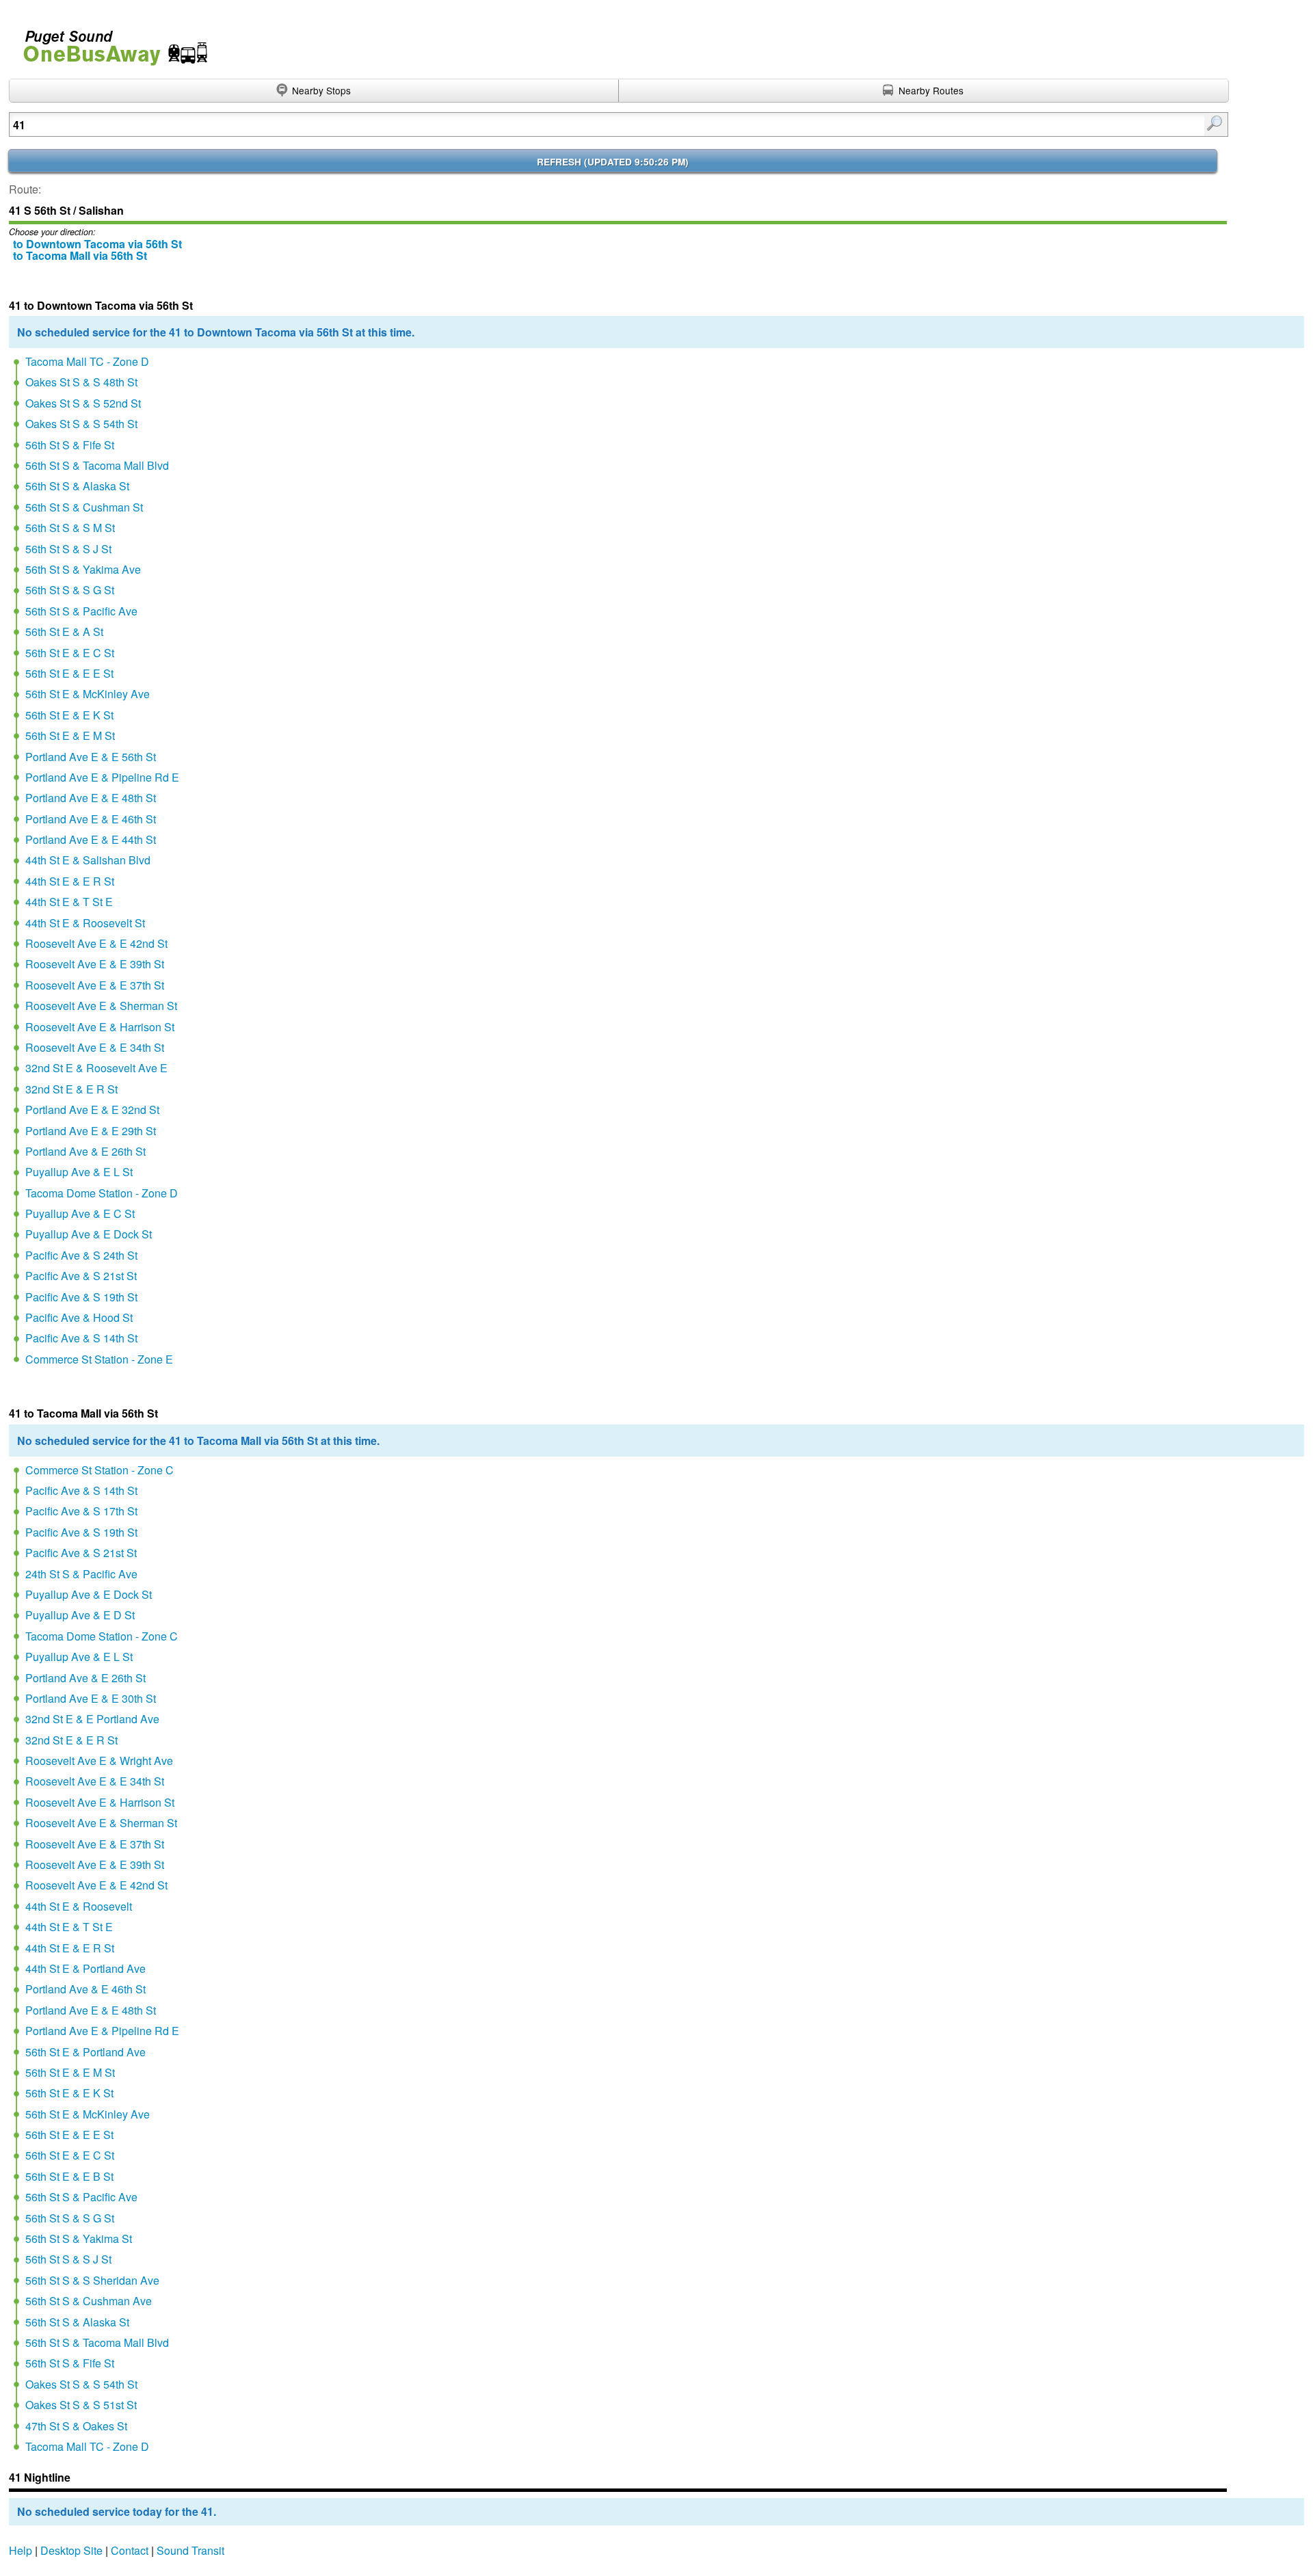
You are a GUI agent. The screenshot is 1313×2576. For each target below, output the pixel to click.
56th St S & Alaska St (77, 486)
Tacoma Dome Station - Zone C (102, 1636)
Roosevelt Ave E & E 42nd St (96, 943)
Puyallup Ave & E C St (80, 1213)
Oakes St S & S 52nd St (83, 403)
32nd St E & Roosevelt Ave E (96, 1068)
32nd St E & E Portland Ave (92, 1719)
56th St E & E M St (70, 735)
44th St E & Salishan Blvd (88, 860)
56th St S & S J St (68, 549)
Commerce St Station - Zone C (100, 1470)
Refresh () (613, 162)
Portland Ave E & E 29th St (91, 1131)
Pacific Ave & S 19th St (81, 1297)
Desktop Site (71, 2550)
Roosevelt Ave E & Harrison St (100, 1027)
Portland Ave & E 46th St (85, 1989)
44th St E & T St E (69, 902)
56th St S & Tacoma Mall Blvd (97, 465)
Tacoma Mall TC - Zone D (87, 361)
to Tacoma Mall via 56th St (80, 255)
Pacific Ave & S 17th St (81, 1511)
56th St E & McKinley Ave (88, 694)
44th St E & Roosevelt (79, 1906)
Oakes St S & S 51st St (81, 2405)
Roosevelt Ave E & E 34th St (95, 1047)
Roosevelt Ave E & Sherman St (101, 1006)
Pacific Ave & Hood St (79, 1317)
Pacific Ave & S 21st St (81, 1276)
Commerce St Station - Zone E (99, 1359)
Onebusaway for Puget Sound (109, 42)
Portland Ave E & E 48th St (91, 798)
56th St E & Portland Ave (85, 2052)
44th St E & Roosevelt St (85, 923)
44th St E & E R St (70, 881)
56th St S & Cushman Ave (89, 2301)
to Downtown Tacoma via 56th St (97, 244)
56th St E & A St (64, 632)
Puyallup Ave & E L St (79, 1172)
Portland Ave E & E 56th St (91, 757)
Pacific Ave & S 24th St (81, 1255)
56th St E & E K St (69, 715)
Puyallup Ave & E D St (80, 1615)
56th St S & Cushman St (84, 507)
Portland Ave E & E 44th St (91, 839)
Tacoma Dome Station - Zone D (102, 1193)
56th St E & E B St (69, 2176)
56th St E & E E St (69, 673)
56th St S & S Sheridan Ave (92, 2280)
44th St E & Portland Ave (85, 1968)
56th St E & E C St (70, 653)
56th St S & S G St (70, 590)
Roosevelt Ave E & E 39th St (95, 964)
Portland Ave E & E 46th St (91, 819)
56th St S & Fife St (70, 445)
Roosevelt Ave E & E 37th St (95, 985)
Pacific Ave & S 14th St (81, 1338)
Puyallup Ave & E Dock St (89, 1234)
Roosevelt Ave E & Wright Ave (99, 1761)
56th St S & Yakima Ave (83, 569)
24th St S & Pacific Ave (81, 1574)
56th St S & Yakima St (79, 2239)
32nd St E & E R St (71, 1089)
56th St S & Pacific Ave (81, 611)
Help (21, 2550)
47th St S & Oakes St (76, 2426)
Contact (130, 2550)
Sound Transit (190, 2550)
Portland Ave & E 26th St (85, 1151)
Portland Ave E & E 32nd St (92, 1110)
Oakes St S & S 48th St (81, 382)
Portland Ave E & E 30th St (91, 1698)
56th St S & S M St (70, 528)
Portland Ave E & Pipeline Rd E (102, 777)
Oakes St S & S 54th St (81, 424)
